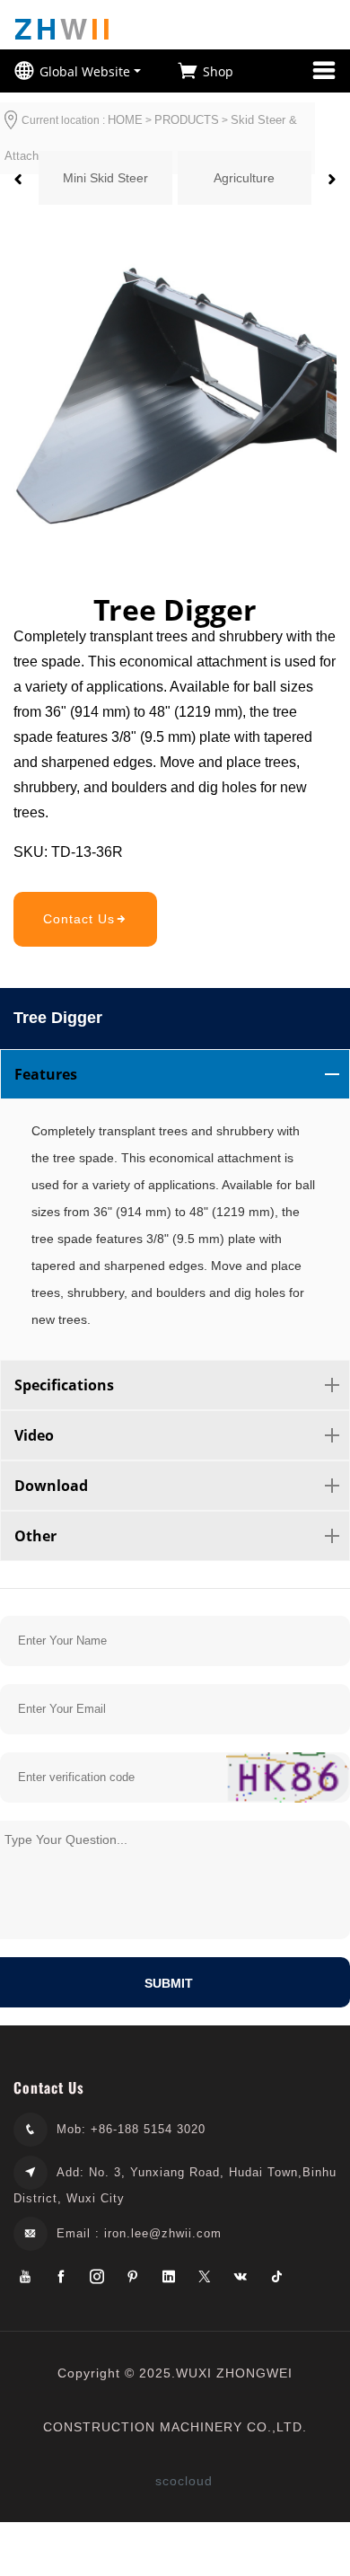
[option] (105, 178)
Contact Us (79, 919)
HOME (125, 120)
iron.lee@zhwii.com (163, 2233)
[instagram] (97, 2277)
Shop (218, 71)
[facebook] (61, 2277)
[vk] (241, 2277)
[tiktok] (276, 2277)
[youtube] (25, 2277)
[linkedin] (169, 2277)
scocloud (184, 2481)
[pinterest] (133, 2277)
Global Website (85, 71)
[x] (205, 2277)
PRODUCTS (187, 120)
